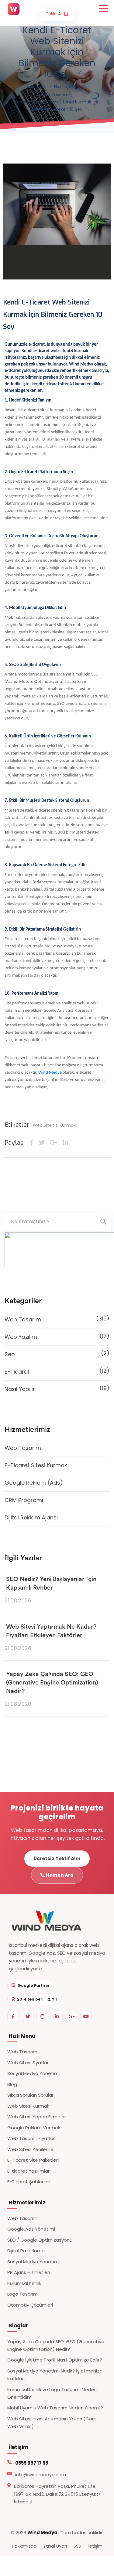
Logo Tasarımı (23, 2294)
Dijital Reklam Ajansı (31, 1517)
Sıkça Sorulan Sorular (30, 2095)
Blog (12, 2084)
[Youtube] (86, 2016)
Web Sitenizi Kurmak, (55, 1125)
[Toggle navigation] (103, 8)
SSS (77, 2546)
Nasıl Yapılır (57, 1389)
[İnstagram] (42, 2016)
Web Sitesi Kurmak (28, 2106)
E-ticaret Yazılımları (29, 2171)
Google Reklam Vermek (34, 2128)
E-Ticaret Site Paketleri (33, 2160)
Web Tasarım (55, 95)
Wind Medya (50, 1073)
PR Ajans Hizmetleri (29, 2272)
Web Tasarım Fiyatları (31, 2138)
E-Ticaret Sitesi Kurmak (36, 1465)
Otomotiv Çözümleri (30, 2305)
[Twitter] (28, 2016)
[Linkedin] (57, 2016)
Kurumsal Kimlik (24, 2283)
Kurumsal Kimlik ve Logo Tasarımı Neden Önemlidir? (52, 2393)
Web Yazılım (57, 1336)
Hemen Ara (59, 1875)
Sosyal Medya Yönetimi (33, 2073)
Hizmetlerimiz (68, 87)
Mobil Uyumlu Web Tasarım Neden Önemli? (55, 2408)
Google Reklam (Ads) (34, 1483)
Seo (57, 1354)
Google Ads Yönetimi (31, 2229)
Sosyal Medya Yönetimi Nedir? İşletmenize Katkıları (55, 2375)
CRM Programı (24, 1500)
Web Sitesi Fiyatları (28, 2063)
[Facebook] (13, 2016)
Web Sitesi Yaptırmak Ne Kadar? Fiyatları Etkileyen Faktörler (51, 1631)
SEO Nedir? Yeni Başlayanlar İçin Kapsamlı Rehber (51, 1583)
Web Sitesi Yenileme (30, 2149)
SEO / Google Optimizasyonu (40, 2240)
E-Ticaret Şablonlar (29, 2182)
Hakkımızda (24, 2546)
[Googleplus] (71, 2016)
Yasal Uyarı (55, 2546)
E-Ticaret (57, 1371)
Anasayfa (36, 87)
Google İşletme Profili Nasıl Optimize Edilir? (55, 2360)
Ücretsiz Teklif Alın (57, 1859)
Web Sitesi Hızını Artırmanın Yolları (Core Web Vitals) (52, 2423)
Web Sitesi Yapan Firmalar (37, 2117)
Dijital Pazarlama (26, 2251)
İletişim (95, 2546)
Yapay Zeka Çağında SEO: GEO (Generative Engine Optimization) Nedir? (52, 1683)
